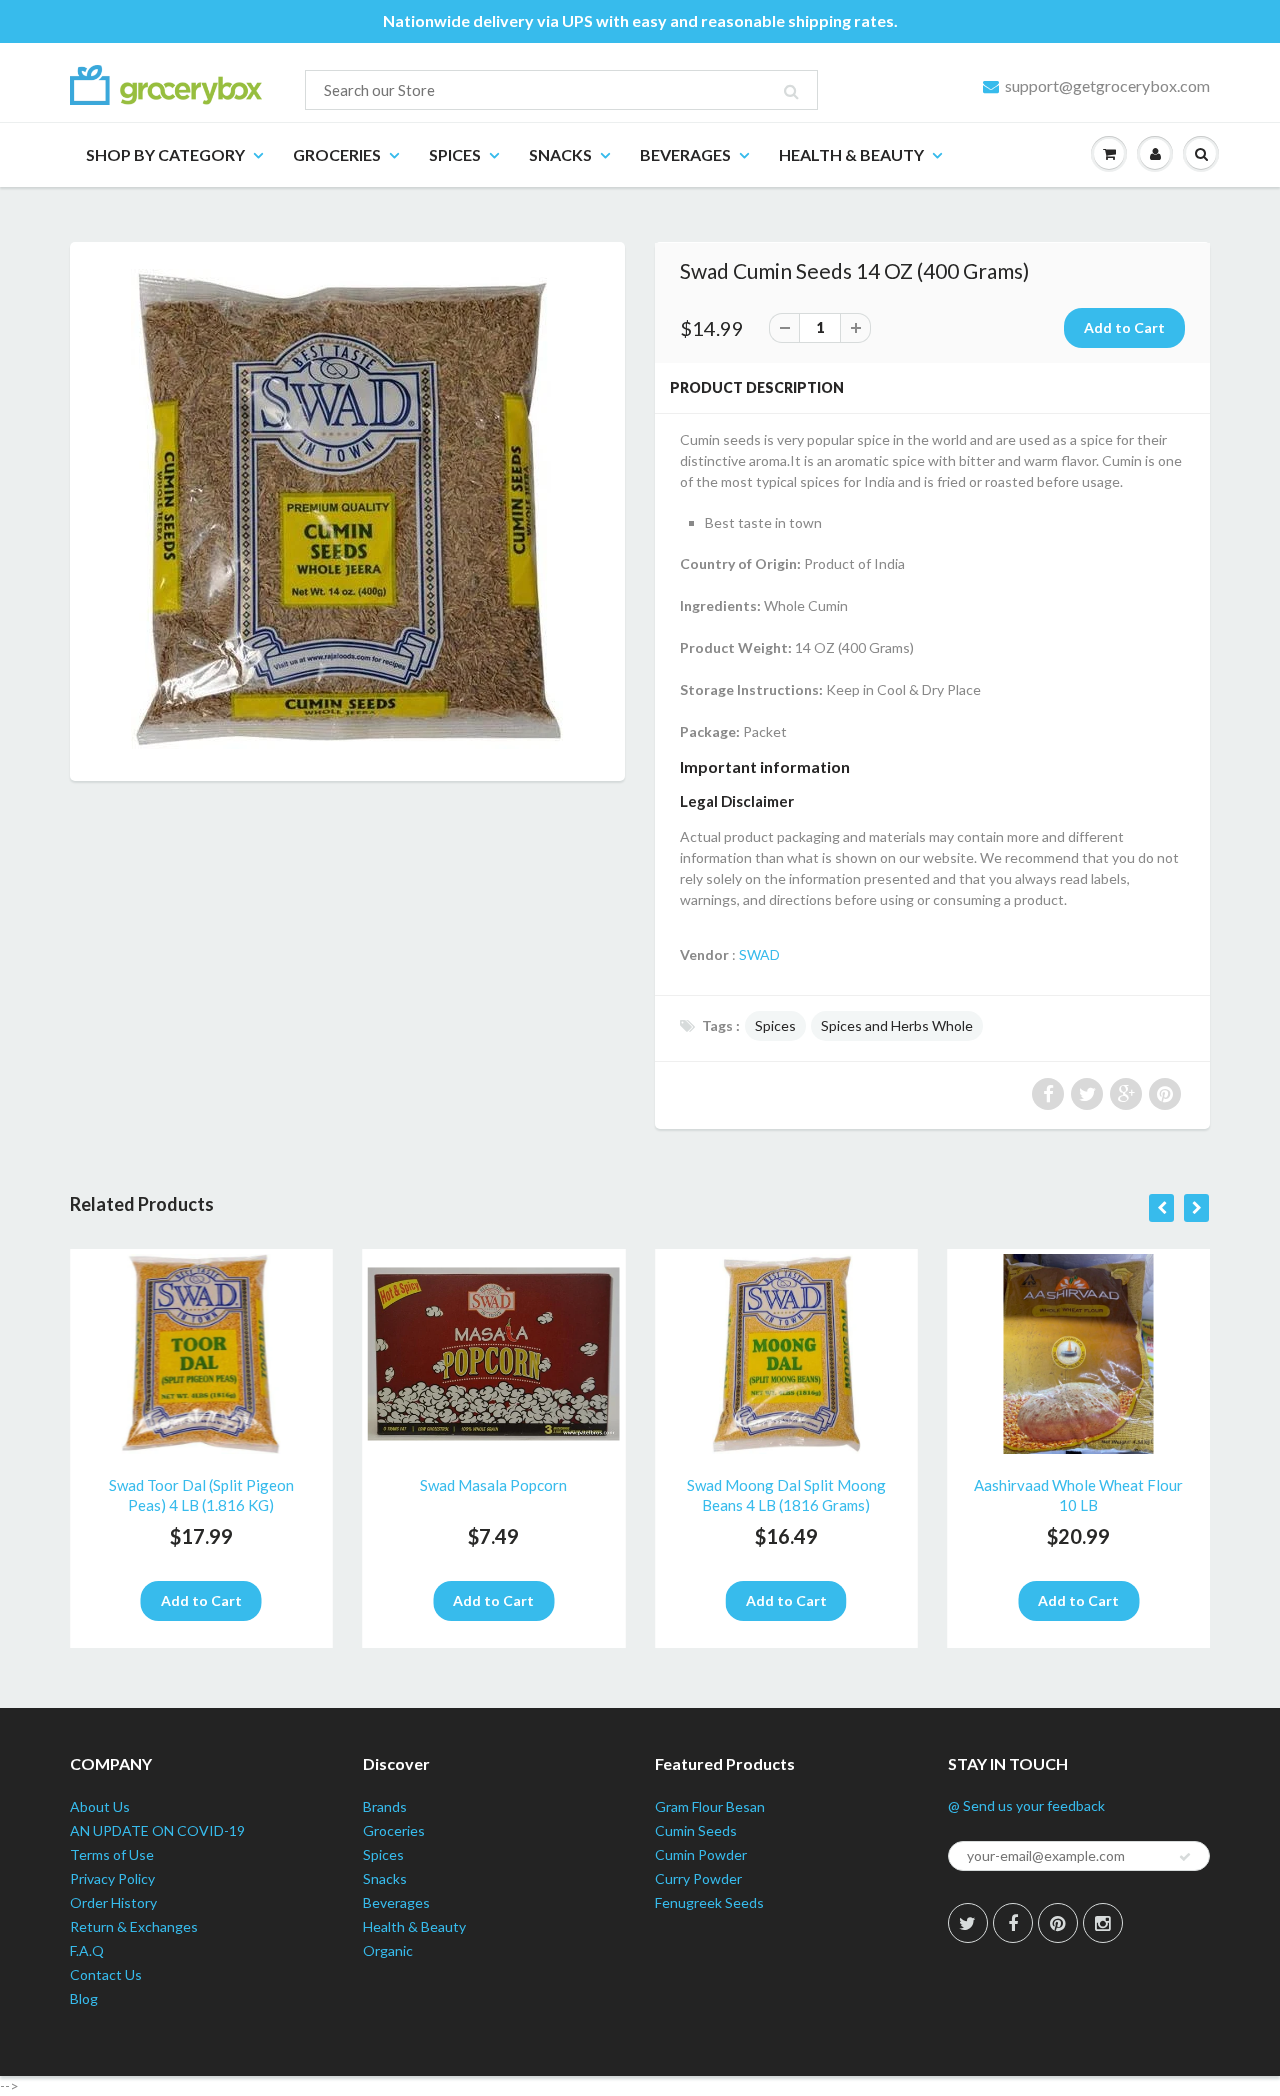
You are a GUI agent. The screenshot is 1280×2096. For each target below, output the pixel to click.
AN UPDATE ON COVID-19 (157, 1830)
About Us (100, 1806)
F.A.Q (87, 1950)
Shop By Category (165, 154)
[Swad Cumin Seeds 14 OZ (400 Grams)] (347, 509)
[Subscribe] (1185, 1857)
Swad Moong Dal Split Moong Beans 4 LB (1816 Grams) (786, 1495)
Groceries (337, 154)
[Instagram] (1103, 1923)
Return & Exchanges (134, 1926)
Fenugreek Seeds (709, 1902)
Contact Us (106, 1974)
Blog (84, 1998)
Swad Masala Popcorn (493, 1485)
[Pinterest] (1058, 1923)
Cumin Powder (701, 1854)
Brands (385, 1806)
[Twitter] (968, 1923)
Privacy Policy (112, 1878)
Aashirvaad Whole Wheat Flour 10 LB (1078, 1495)
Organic (388, 1950)
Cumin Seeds (696, 1830)
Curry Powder (698, 1878)
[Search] (791, 91)
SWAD (759, 954)
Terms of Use (112, 1854)
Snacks (560, 154)
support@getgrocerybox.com (1107, 85)
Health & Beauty (851, 154)
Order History (113, 1902)
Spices (455, 154)
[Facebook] (1013, 1923)
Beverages (685, 154)
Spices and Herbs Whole (897, 1025)
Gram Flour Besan (710, 1806)
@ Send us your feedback (1026, 1805)
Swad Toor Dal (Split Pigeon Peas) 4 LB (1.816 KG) (201, 1495)
